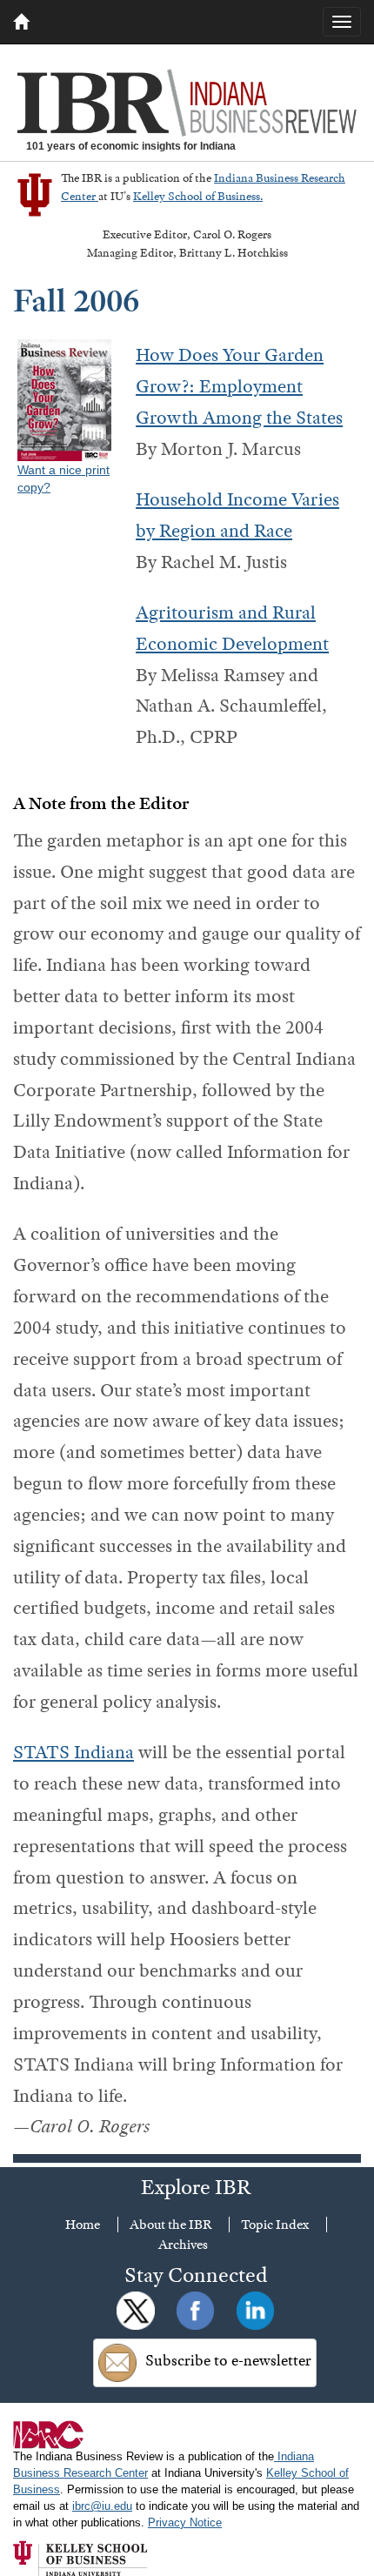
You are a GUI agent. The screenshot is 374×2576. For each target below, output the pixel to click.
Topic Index (275, 2225)
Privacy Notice (185, 2523)
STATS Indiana (73, 1752)
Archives (183, 2245)
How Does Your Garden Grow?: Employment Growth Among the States (239, 386)
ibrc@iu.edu (102, 2506)
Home (83, 2225)
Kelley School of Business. (198, 196)
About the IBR (170, 2225)
